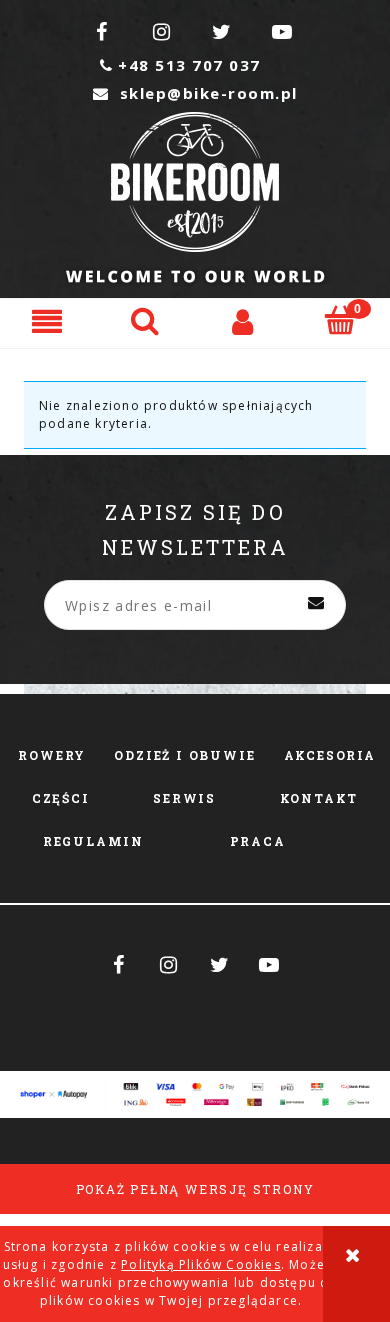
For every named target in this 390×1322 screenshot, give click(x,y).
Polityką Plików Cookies (201, 1264)
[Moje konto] (244, 320)
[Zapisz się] (316, 605)
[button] (49, 320)
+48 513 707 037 (180, 65)
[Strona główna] (195, 197)
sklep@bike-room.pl (195, 93)
